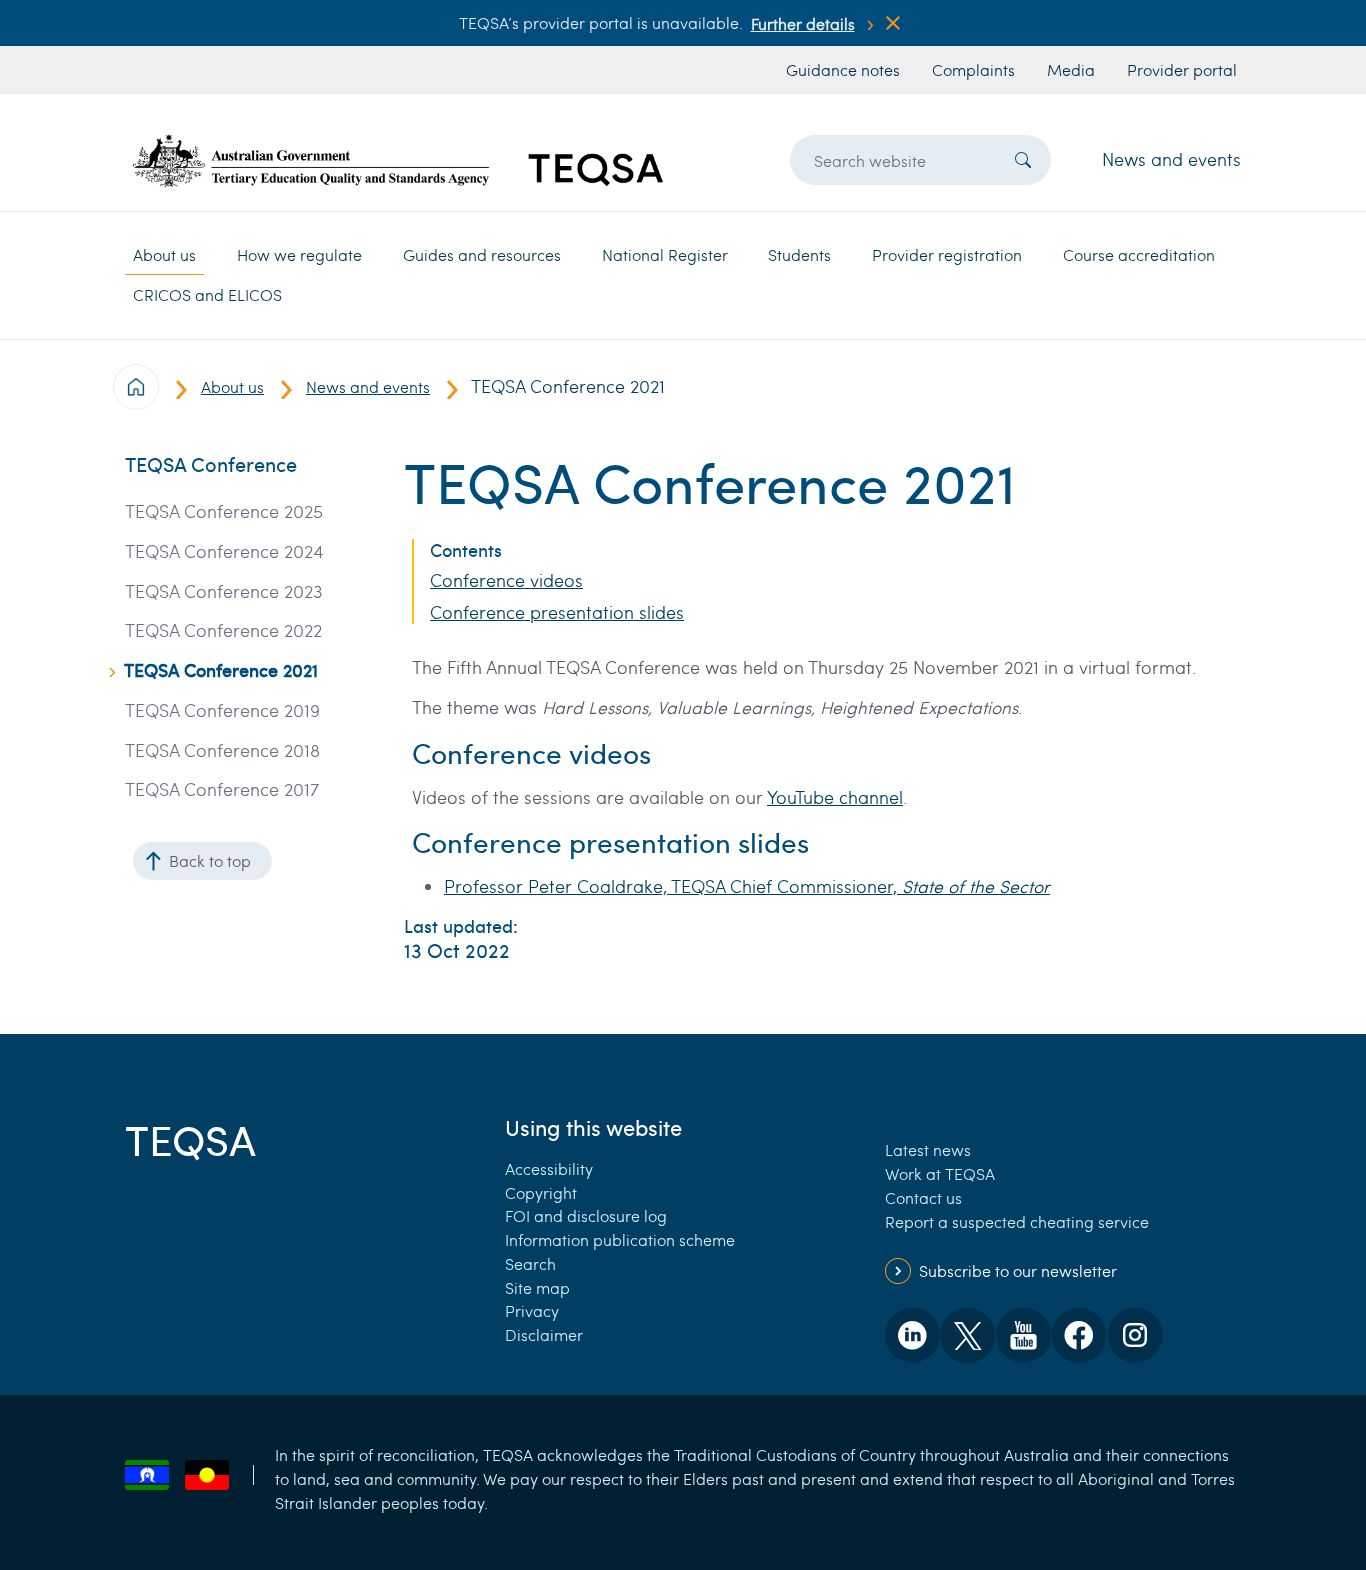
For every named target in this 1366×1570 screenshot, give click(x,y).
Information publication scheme (620, 1239)
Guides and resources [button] (482, 254)
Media (1071, 69)
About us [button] (164, 254)
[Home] (398, 160)
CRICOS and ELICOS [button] (207, 294)
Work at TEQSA (940, 1173)
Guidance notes (843, 69)
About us (232, 386)
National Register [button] (665, 254)
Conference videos (506, 580)
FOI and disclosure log (586, 1215)
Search (530, 1263)
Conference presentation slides (557, 612)
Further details (803, 23)
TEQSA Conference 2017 (222, 789)
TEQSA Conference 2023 (224, 591)
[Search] (1023, 160)
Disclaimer (544, 1334)
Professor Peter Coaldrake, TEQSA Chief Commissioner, (747, 886)
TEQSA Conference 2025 (224, 511)
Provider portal (1182, 69)
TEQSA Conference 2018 (222, 750)
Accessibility (549, 1168)
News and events (1171, 159)
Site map (537, 1287)
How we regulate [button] (299, 254)
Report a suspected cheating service (1017, 1221)
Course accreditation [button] (1139, 254)
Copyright (541, 1192)
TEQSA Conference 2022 (223, 630)
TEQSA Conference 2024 (224, 551)
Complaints (973, 69)
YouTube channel (835, 797)
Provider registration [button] (947, 254)
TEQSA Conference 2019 (222, 710)
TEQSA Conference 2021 (221, 670)
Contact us (923, 1197)
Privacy (532, 1310)
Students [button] (799, 254)
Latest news (928, 1149)
